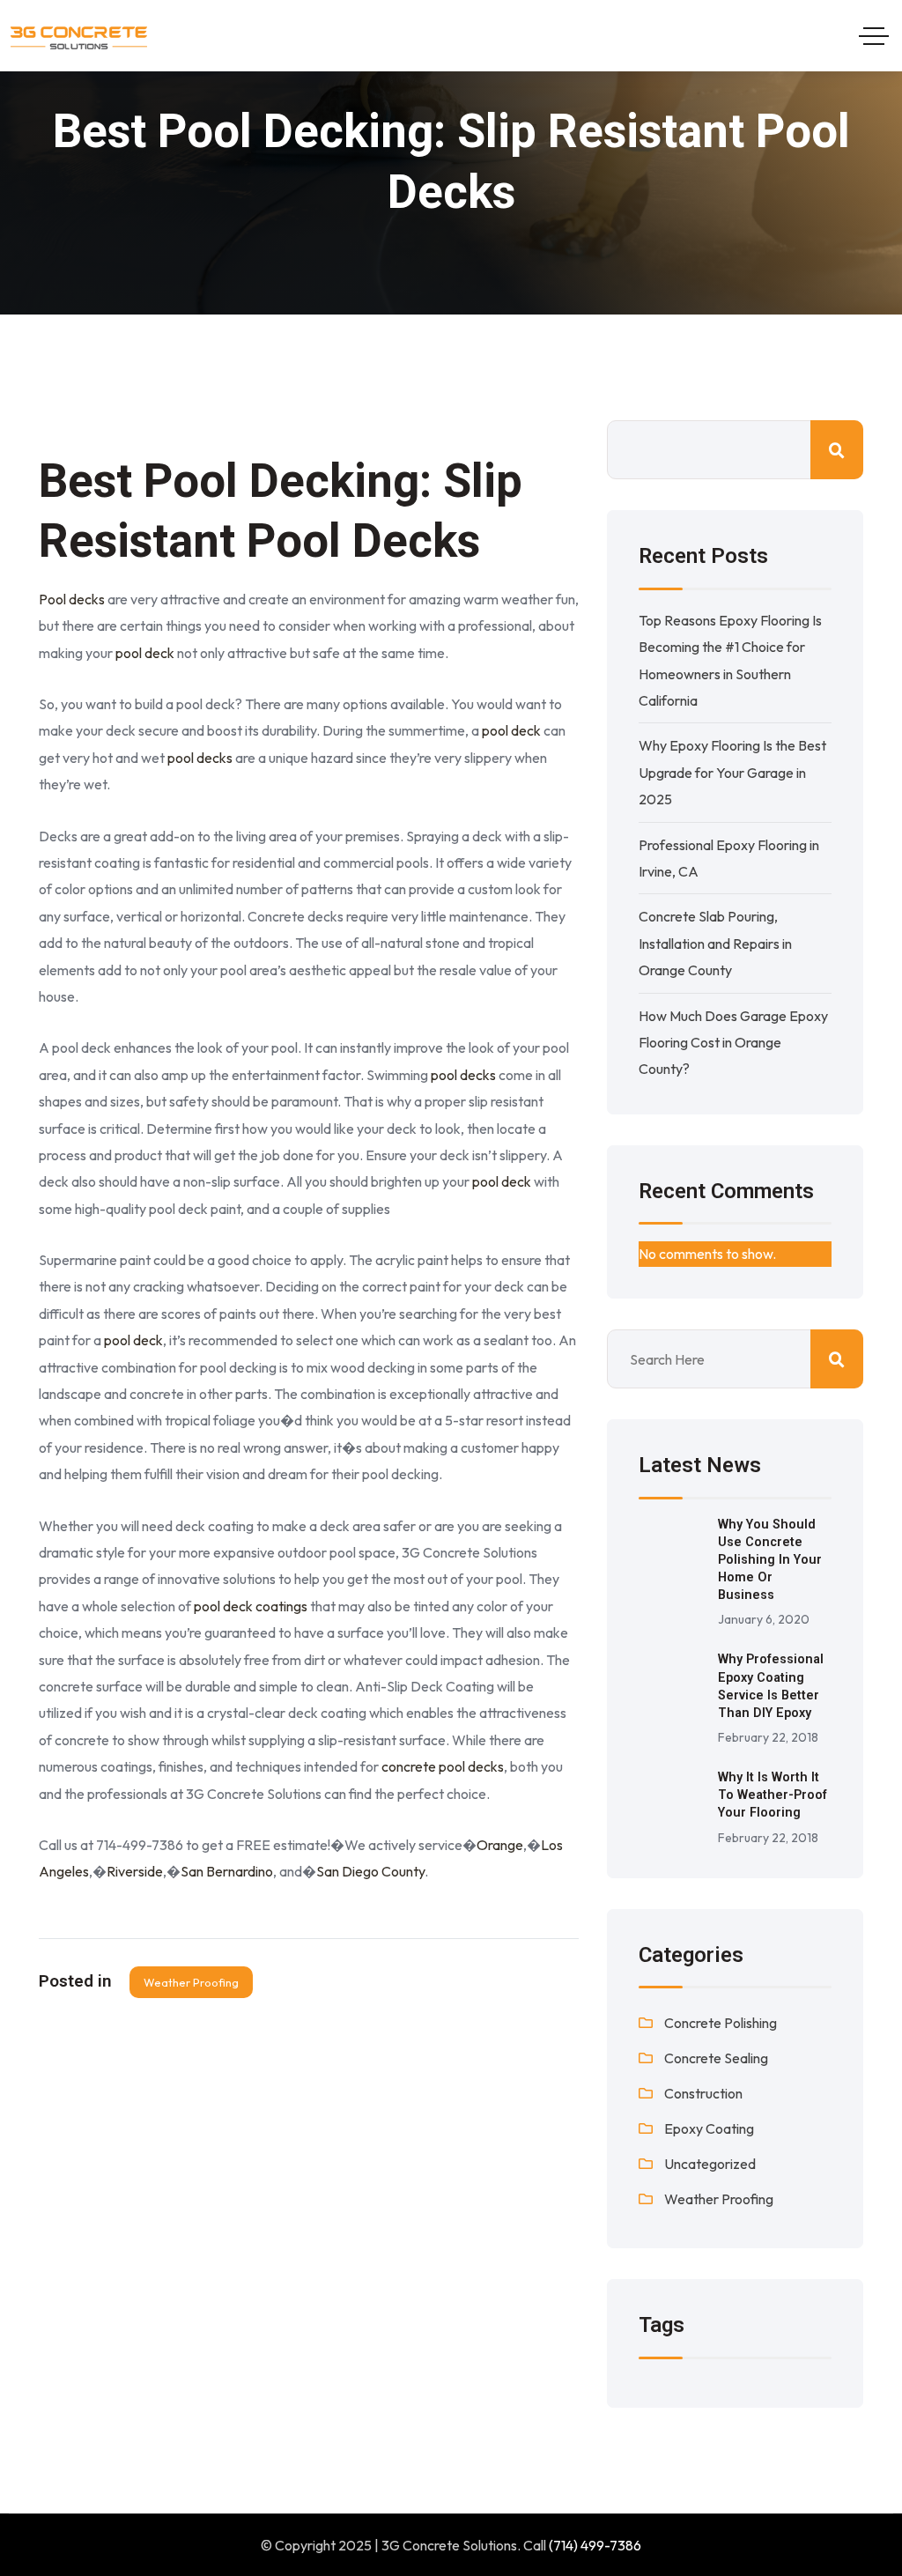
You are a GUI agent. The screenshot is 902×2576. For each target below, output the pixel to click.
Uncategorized (710, 2164)
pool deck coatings (251, 1606)
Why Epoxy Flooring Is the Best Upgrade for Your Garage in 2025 (732, 772)
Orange (500, 1845)
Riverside (135, 1871)
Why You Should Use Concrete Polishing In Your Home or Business (770, 1560)
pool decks (200, 758)
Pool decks (72, 599)
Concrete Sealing (716, 2058)
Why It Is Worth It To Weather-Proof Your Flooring (773, 1795)
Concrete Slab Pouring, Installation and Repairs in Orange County (715, 943)
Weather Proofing (191, 1982)
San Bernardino (227, 1871)
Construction (703, 2093)
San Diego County (370, 1871)
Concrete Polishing (721, 2023)
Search (837, 450)
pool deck (145, 653)
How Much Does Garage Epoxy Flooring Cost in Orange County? (733, 1043)
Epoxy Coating (709, 2128)
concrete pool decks (443, 1766)
